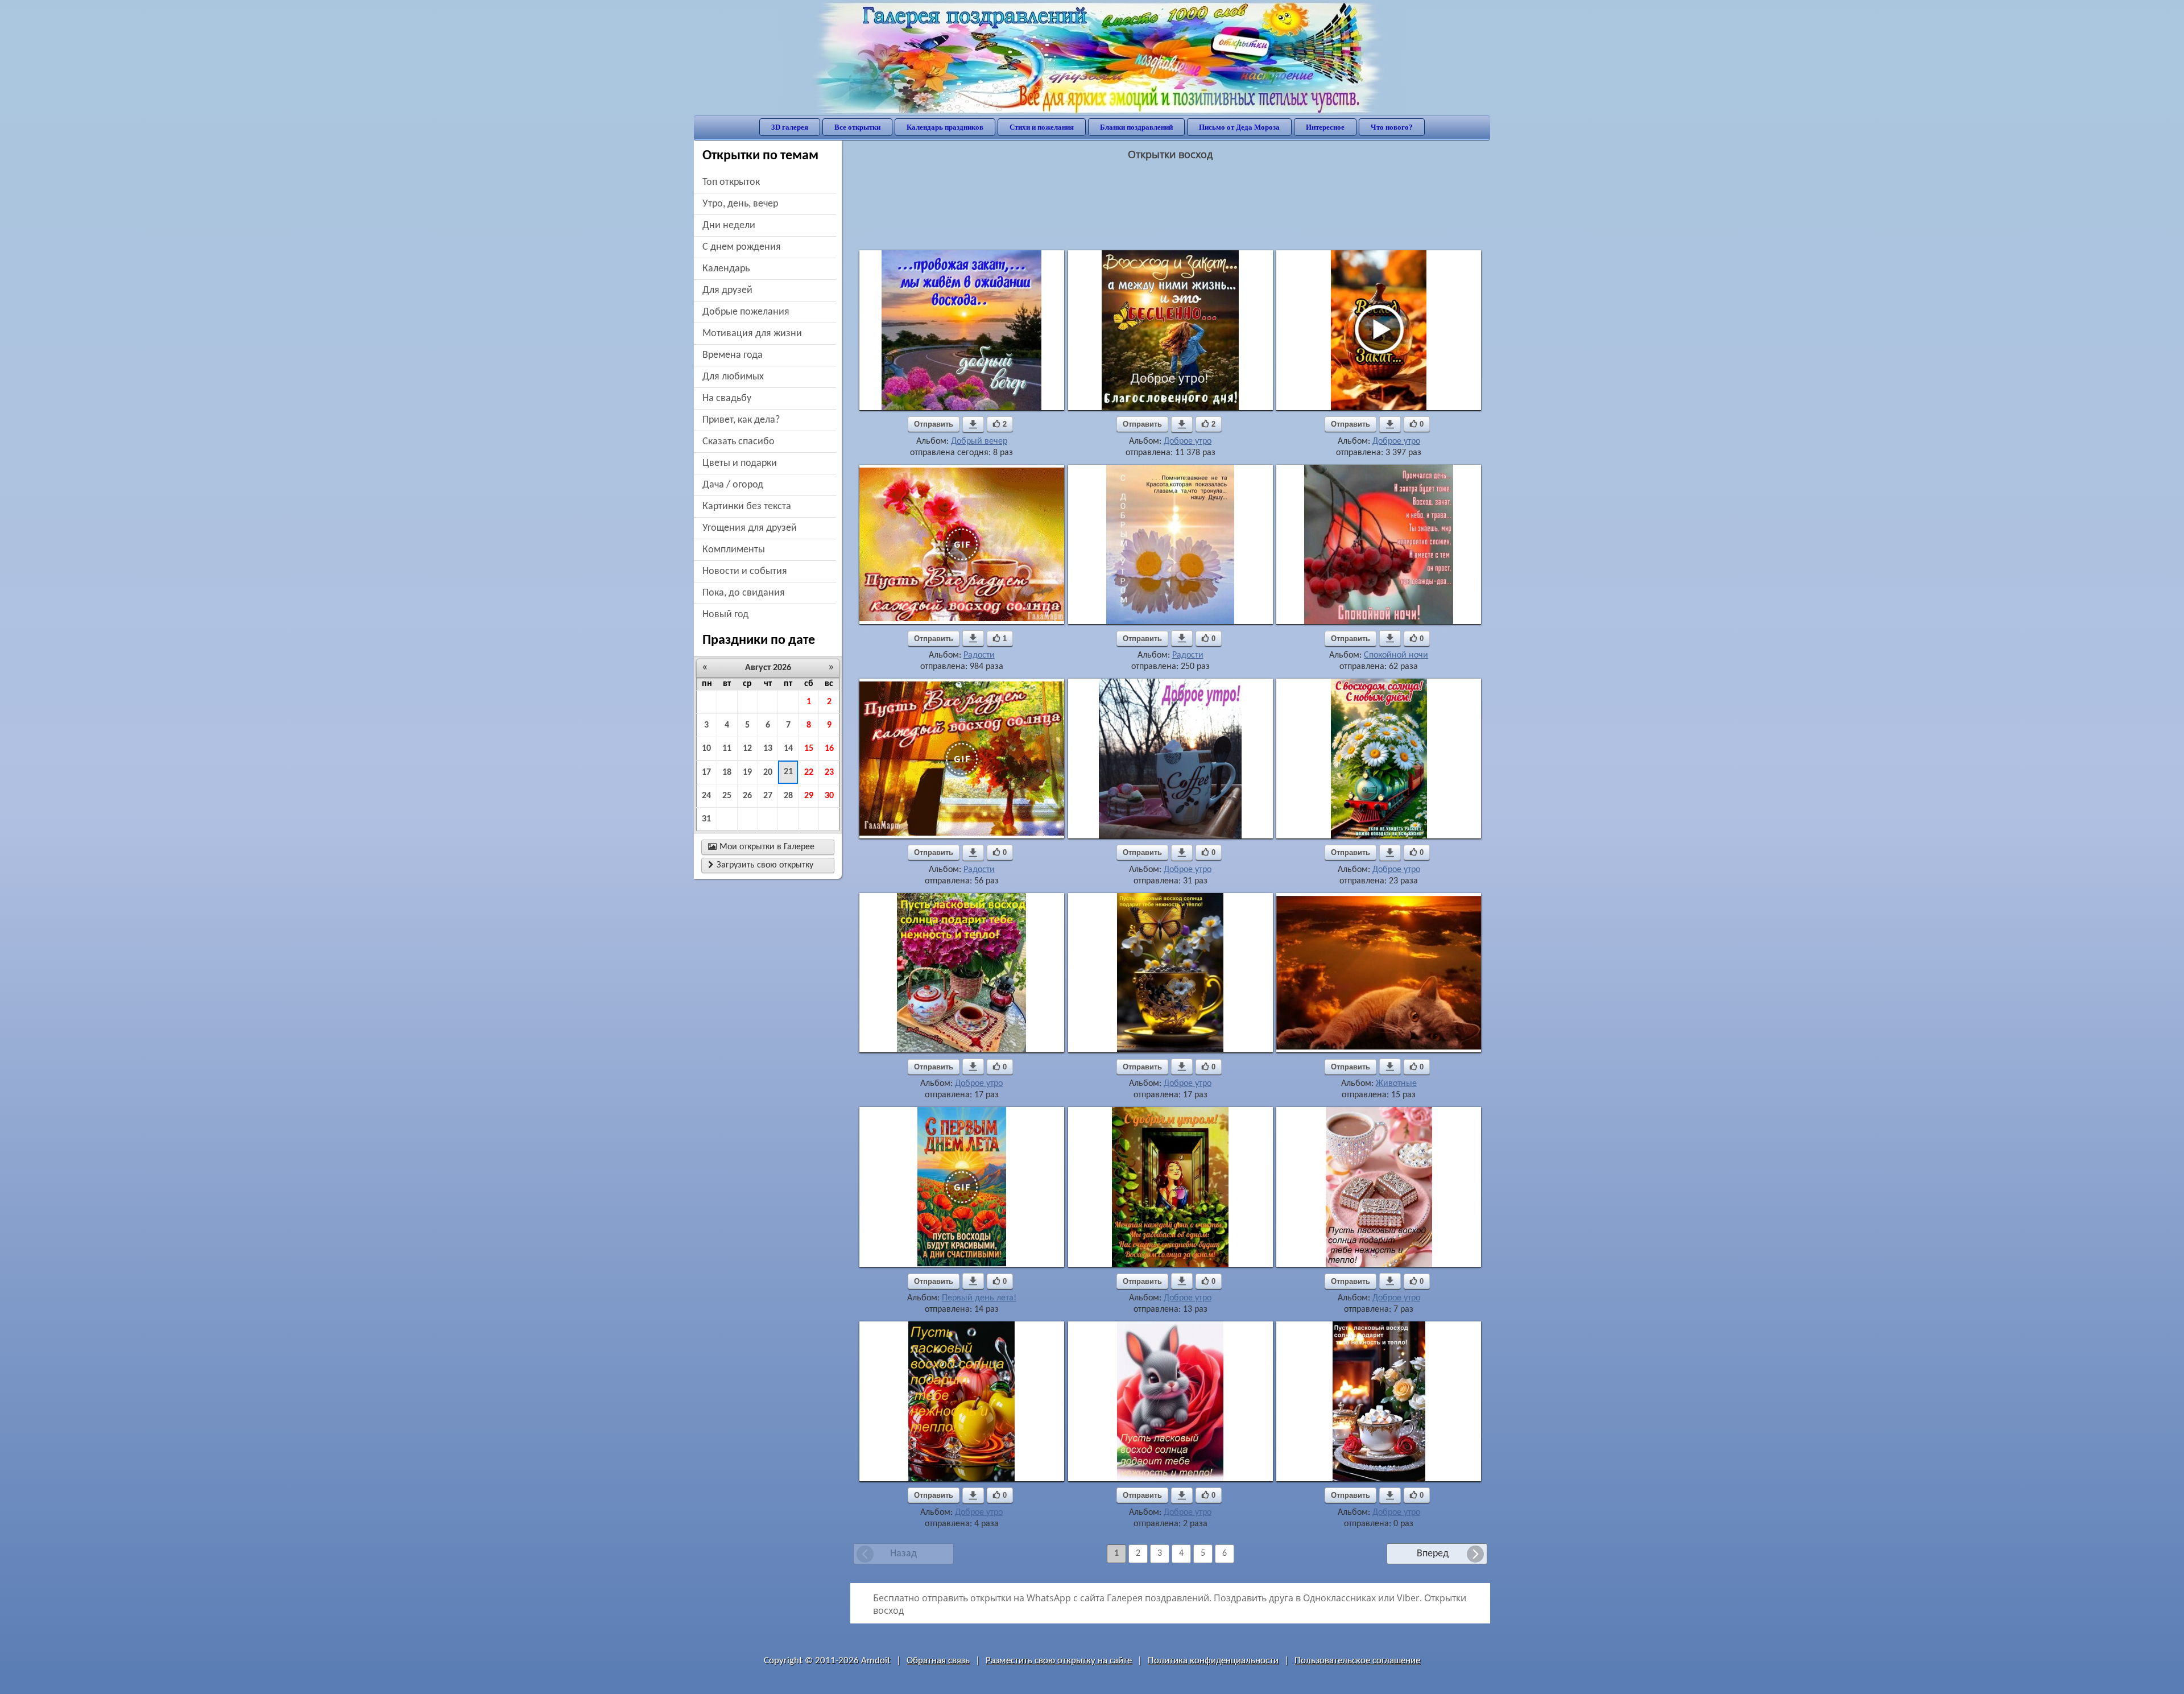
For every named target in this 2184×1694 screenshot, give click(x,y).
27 (768, 796)
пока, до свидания (744, 593)
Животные (1396, 1084)
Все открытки (857, 127)
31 (706, 819)
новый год (725, 615)
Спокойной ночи (1396, 655)
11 (727, 749)
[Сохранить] (973, 424)
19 (747, 772)
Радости (979, 655)
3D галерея (790, 127)
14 (788, 749)
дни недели (729, 226)
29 (809, 796)
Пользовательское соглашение (1357, 1661)
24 (706, 796)
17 (706, 772)
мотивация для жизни (752, 334)
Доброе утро (1188, 441)
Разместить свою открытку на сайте (1059, 1661)
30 (829, 796)
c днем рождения (742, 247)
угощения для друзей (750, 528)
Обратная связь (938, 1661)
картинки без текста (747, 507)
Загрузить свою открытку (761, 865)
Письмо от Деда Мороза (1239, 127)
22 (809, 772)
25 (727, 796)
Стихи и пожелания (1042, 127)
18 (727, 772)
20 (768, 772)
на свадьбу (727, 398)
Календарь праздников (945, 127)
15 (809, 749)
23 (829, 772)
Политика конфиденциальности (1213, 1661)
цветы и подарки (740, 463)
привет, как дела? (741, 420)
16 (829, 749)
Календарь (726, 269)
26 (747, 796)
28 (788, 796)
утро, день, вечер (740, 204)
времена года (733, 355)
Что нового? (1392, 127)
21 (788, 772)
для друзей (727, 290)
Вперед (1433, 1554)
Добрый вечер (979, 441)
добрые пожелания (746, 312)
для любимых (733, 377)
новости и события (745, 571)
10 (706, 749)
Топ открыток (731, 182)
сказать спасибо (739, 442)
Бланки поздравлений (1136, 127)
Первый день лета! (979, 1298)
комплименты (734, 550)
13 (768, 749)
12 (747, 749)
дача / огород (733, 485)
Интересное (1325, 127)
